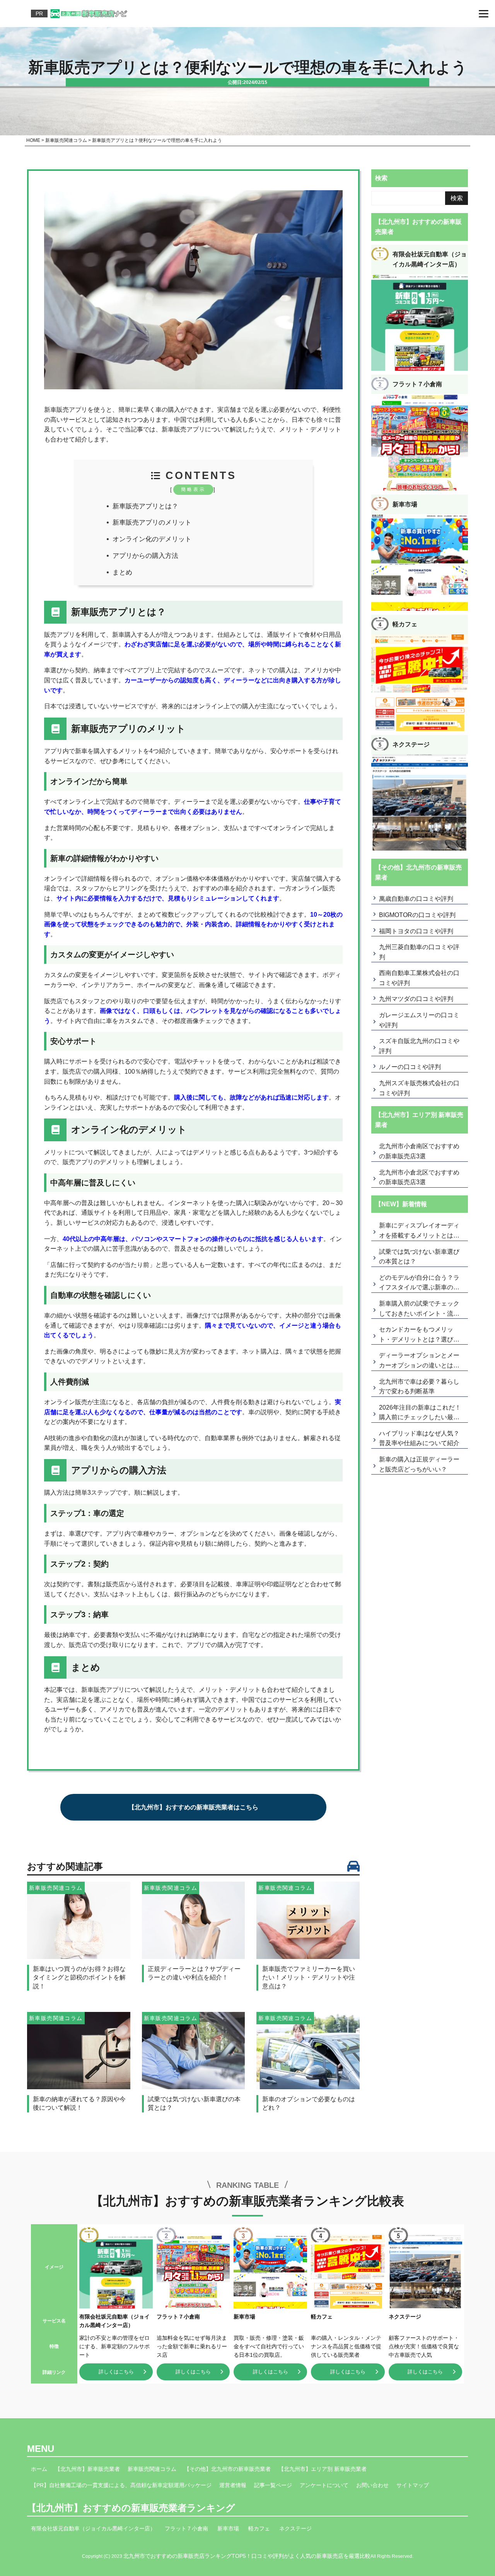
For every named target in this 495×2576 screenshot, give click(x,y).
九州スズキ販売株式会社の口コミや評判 (419, 1088)
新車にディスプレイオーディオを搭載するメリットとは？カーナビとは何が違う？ (419, 1231)
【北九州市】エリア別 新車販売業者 (323, 2469)
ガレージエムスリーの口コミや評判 (419, 1020)
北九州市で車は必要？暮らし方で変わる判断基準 (419, 1387)
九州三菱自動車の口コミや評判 (419, 952)
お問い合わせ (372, 2485)
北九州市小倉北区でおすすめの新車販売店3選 (419, 1177)
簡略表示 (193, 489)
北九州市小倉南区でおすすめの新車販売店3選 (419, 1151)
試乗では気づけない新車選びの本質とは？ (419, 1257)
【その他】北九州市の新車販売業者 (227, 2469)
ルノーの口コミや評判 (410, 1067)
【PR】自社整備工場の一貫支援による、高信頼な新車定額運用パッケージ (121, 2485)
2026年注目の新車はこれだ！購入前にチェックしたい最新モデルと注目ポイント (420, 1413)
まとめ (122, 572)
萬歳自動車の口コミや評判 (416, 899)
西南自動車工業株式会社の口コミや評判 (419, 978)
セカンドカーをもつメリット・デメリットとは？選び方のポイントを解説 (419, 1335)
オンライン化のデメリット (152, 539)
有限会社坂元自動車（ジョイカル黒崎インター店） (93, 2528)
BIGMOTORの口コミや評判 (417, 915)
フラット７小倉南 (186, 2528)
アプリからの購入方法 (145, 556)
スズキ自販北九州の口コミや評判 (419, 1046)
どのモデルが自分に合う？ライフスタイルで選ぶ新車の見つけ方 (419, 1284)
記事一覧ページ (273, 2485)
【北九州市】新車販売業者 (87, 2469)
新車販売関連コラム (152, 2469)
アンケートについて (324, 2485)
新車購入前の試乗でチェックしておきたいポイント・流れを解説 (419, 1309)
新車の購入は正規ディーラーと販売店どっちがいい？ (419, 1464)
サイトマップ (413, 2485)
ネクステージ (295, 2528)
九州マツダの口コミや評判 (416, 999)
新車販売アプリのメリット (152, 523)
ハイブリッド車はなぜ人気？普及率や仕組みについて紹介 (419, 1438)
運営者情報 (233, 2485)
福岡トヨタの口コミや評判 (416, 931)
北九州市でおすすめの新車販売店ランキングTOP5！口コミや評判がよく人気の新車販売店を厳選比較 (247, 2556)
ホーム (39, 2469)
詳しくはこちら (116, 2372)
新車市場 (228, 2528)
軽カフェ (259, 2528)
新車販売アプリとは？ (145, 506)
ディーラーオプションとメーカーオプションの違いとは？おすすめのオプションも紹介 (419, 1361)
